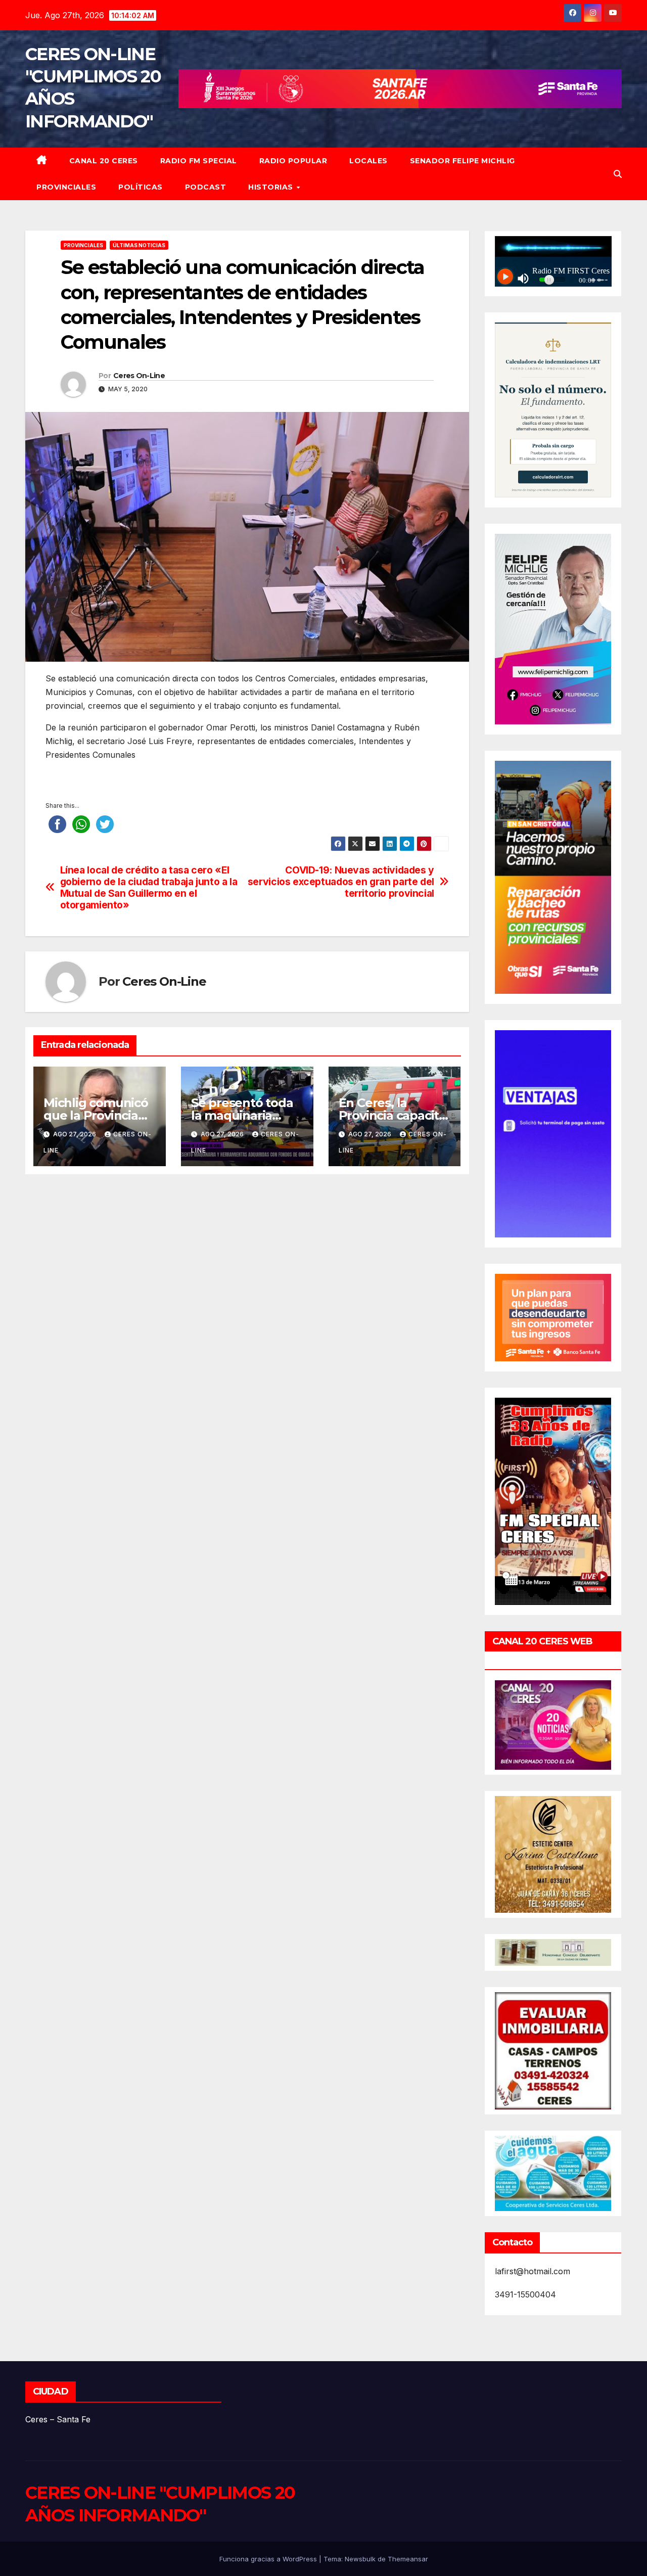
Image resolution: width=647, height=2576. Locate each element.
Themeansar (408, 2559)
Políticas (141, 187)
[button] (618, 174)
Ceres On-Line (139, 376)
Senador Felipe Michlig (463, 161)
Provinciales (66, 187)
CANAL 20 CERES (104, 161)
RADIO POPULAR (293, 161)
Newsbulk (360, 2559)
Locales (368, 161)
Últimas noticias (139, 245)
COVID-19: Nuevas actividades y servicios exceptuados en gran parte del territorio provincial (341, 882)
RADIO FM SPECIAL (199, 161)
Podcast (206, 187)
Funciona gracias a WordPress (269, 2559)
